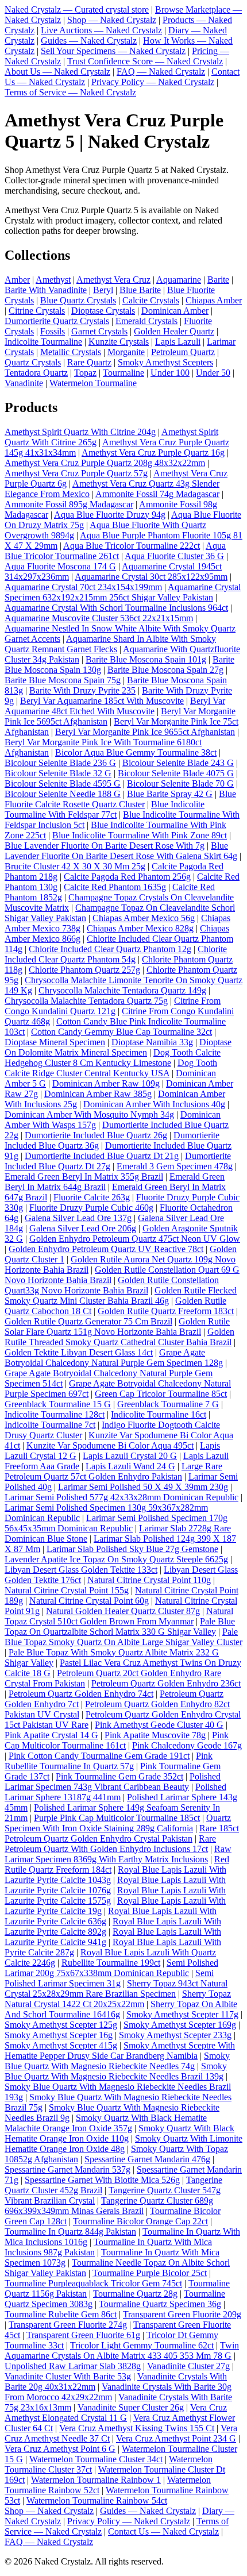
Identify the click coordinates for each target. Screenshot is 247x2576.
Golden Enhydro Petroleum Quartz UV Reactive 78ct (106, 1249)
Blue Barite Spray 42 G (170, 794)
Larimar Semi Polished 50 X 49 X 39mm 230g (143, 1487)
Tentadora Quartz (36, 373)
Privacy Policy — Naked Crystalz (153, 82)
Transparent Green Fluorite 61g (83, 2335)
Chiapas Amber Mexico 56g (144, 918)
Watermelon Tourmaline (93, 383)
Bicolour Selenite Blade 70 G (180, 783)
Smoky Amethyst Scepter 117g (182, 2014)
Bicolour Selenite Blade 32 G (58, 773)
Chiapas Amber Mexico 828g (140, 928)
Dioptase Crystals (103, 311)
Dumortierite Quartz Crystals (57, 321)
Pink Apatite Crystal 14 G (51, 1735)
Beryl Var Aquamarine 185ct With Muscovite (102, 701)
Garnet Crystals (99, 331)
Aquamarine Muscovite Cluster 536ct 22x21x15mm (99, 618)
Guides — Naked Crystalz (89, 41)
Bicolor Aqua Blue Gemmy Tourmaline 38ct (136, 752)
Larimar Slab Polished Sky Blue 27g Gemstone (132, 1549)
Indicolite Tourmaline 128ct (55, 1414)
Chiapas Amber (214, 300)
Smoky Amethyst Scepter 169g (180, 2025)
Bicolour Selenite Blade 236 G (60, 763)
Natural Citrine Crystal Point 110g (149, 1580)
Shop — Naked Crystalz (112, 20)
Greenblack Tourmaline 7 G (168, 1404)
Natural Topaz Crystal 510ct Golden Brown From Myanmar (119, 1616)
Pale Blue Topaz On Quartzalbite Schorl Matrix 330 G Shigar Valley (120, 1626)
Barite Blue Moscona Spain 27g (165, 670)
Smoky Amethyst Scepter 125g (61, 2025)
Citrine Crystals (37, 311)
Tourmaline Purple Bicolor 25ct (150, 2273)
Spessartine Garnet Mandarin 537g (67, 2169)
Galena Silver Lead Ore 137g (78, 1218)
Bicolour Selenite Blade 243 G (178, 763)
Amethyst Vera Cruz (113, 280)
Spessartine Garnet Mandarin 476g (147, 2159)
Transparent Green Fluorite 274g (68, 2325)
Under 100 (170, 373)
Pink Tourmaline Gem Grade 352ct (119, 1776)
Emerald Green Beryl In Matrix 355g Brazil (84, 1177)
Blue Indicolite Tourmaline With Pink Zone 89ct (140, 835)
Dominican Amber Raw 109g (106, 1083)
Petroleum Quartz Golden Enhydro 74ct (81, 1694)
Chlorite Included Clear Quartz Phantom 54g (116, 954)
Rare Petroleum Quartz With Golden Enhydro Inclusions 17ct (110, 1844)
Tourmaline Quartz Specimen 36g (160, 2304)
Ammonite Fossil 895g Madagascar (69, 504)
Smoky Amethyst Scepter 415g (61, 2045)
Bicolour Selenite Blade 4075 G (176, 773)
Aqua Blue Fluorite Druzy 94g (110, 515)
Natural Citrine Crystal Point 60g (89, 1601)
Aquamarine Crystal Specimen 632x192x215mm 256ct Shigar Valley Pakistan (123, 592)
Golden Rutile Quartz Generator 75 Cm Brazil (88, 1321)
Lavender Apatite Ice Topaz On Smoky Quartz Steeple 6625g (116, 1559)
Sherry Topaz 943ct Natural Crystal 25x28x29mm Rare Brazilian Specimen (116, 1988)
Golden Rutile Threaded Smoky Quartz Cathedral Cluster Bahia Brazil (119, 1337)
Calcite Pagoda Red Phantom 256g (127, 877)
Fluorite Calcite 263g (92, 1197)
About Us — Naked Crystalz (57, 72)
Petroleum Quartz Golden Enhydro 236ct (166, 1683)
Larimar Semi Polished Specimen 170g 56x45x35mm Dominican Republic (116, 1523)
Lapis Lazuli (178, 342)
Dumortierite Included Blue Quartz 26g (96, 1135)
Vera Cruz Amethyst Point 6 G (60, 2449)
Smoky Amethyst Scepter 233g (175, 2035)
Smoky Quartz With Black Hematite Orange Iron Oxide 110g (119, 2133)
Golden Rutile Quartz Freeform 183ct (166, 1311)
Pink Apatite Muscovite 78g (155, 1735)
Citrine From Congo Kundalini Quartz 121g (113, 1006)
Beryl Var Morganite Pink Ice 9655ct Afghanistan (145, 732)
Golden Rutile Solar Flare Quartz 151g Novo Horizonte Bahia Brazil (117, 1326)
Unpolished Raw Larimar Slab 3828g (73, 2366)
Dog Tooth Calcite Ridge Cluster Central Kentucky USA (111, 1068)
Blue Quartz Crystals (78, 300)
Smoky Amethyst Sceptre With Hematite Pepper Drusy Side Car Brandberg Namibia (120, 2051)
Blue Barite (140, 290)
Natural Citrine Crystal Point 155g (67, 1590)
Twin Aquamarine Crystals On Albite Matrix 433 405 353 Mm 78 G (122, 2350)
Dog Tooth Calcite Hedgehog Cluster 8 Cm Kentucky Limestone (113, 1058)
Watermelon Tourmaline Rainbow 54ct (97, 2500)
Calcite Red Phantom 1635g (115, 887)
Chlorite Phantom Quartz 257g (84, 970)
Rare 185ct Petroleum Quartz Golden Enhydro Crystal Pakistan (122, 1833)
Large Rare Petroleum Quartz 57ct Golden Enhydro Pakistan (113, 1471)
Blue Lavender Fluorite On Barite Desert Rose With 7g (105, 846)
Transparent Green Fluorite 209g (182, 2314)
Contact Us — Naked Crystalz (163, 2531)
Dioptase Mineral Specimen (55, 1042)
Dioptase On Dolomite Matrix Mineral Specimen (118, 1047)
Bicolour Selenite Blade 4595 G (63, 783)
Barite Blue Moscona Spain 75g (63, 680)
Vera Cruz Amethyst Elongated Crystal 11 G (116, 2413)
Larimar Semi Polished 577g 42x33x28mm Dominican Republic (121, 1497)
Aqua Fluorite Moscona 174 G (60, 566)
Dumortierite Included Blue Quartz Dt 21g (102, 1156)
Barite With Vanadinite (46, 290)
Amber (17, 280)
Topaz (85, 373)
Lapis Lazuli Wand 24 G (130, 1466)
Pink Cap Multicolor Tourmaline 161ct (117, 1740)
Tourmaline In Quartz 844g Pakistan (70, 2232)
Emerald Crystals (146, 321)
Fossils (53, 331)
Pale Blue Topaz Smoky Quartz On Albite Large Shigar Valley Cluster (123, 1637)
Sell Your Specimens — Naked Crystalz (113, 51)
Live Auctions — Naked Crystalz (101, 30)
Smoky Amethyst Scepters (165, 362)
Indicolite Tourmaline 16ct (159, 1414)
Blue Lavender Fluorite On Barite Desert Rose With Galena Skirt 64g (121, 851)
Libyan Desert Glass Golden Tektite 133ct (81, 1570)
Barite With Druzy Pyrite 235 (82, 690)
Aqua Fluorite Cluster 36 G (174, 556)
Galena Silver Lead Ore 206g (83, 1228)
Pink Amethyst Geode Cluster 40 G (159, 1725)
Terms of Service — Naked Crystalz (70, 92)
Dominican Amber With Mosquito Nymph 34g (89, 1114)
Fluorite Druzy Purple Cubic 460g (91, 1208)
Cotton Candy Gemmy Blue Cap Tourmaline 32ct (121, 1032)
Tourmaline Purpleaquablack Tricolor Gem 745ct (93, 2283)
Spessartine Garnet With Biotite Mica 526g (102, 2180)
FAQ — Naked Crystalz (161, 72)
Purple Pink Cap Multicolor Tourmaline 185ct (117, 1818)
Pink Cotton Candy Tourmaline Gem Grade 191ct (99, 1756)
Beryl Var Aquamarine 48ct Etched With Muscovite (115, 706)
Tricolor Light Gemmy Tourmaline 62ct (142, 2345)
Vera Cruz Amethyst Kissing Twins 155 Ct (137, 2428)
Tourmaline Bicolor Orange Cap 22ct (140, 2221)
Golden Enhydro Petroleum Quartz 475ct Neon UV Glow (135, 1239)
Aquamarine (179, 280)
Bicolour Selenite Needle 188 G (63, 794)
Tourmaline (123, 373)
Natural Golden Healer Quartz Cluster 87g (123, 1611)
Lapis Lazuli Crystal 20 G (130, 1456)
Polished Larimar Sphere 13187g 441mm (115, 1792)
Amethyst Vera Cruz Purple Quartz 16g (153, 453)
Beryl (103, 290)
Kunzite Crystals (119, 342)
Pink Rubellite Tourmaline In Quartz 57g (109, 1761)
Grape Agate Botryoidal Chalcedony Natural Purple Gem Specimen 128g (114, 1358)
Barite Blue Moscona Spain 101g (146, 659)
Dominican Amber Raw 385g (98, 1094)
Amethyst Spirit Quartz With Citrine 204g (80, 432)
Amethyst (53, 280)
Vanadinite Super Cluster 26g (131, 2407)
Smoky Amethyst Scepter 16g (59, 2035)
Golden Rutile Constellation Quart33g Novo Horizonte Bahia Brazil (112, 1285)
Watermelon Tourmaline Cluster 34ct (96, 2459)
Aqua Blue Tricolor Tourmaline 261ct (115, 551)
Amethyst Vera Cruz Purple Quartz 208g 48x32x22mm (105, 463)
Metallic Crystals (71, 352)
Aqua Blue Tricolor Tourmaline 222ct (132, 546)
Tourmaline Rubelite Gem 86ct (61, 2314)
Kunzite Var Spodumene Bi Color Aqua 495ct (110, 1445)
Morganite (126, 352)
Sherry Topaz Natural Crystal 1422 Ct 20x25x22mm (118, 1999)
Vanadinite (24, 383)
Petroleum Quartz (183, 352)
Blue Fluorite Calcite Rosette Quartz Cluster (120, 799)
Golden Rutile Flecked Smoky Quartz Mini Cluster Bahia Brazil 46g (121, 1295)
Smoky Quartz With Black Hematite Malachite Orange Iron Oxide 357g (106, 2123)
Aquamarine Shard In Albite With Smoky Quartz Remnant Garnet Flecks (110, 644)
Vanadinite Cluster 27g (188, 2366)
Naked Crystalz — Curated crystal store (77, 9)
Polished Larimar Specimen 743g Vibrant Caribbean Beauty (113, 1782)
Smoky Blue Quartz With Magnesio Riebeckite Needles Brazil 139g (116, 2071)
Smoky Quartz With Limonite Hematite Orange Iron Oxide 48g (123, 2144)
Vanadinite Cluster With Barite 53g (68, 2376)
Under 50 (213, 373)
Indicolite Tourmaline (43, 342)
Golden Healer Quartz (174, 331)
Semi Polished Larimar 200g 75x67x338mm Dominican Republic (111, 1968)
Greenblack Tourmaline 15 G (58, 1404)
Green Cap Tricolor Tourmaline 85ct (161, 1394)
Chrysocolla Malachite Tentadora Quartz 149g (122, 990)
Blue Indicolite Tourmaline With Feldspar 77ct (105, 809)
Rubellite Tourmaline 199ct (111, 1963)
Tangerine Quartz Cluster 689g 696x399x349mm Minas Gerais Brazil (109, 2206)
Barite (218, 280)
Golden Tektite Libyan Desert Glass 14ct (79, 1352)
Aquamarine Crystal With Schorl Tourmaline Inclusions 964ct (116, 608)
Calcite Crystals (151, 300)
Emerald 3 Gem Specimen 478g (175, 1166)
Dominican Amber (175, 311)
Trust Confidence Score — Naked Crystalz (145, 61)
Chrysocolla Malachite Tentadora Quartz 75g (86, 1001)
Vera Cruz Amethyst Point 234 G (176, 2438)
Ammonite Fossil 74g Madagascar (157, 494)
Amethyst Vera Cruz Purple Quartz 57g (76, 473)
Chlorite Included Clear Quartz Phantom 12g (110, 949)
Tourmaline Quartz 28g (135, 2294)
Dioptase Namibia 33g (152, 1042)
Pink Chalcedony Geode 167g (187, 1745)
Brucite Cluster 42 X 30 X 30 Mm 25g (75, 866)
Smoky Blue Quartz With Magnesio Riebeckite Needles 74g (117, 2061)
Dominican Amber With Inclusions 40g (154, 1104)
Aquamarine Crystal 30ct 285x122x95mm (151, 577)
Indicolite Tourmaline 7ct (50, 1425)
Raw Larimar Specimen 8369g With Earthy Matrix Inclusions (118, 1854)
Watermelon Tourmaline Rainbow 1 (96, 2480)
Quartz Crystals (33, 362)
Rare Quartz (89, 362)
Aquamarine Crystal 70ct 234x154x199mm (83, 587)
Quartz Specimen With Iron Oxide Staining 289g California (118, 1823)
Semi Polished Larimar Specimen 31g (109, 1978)
